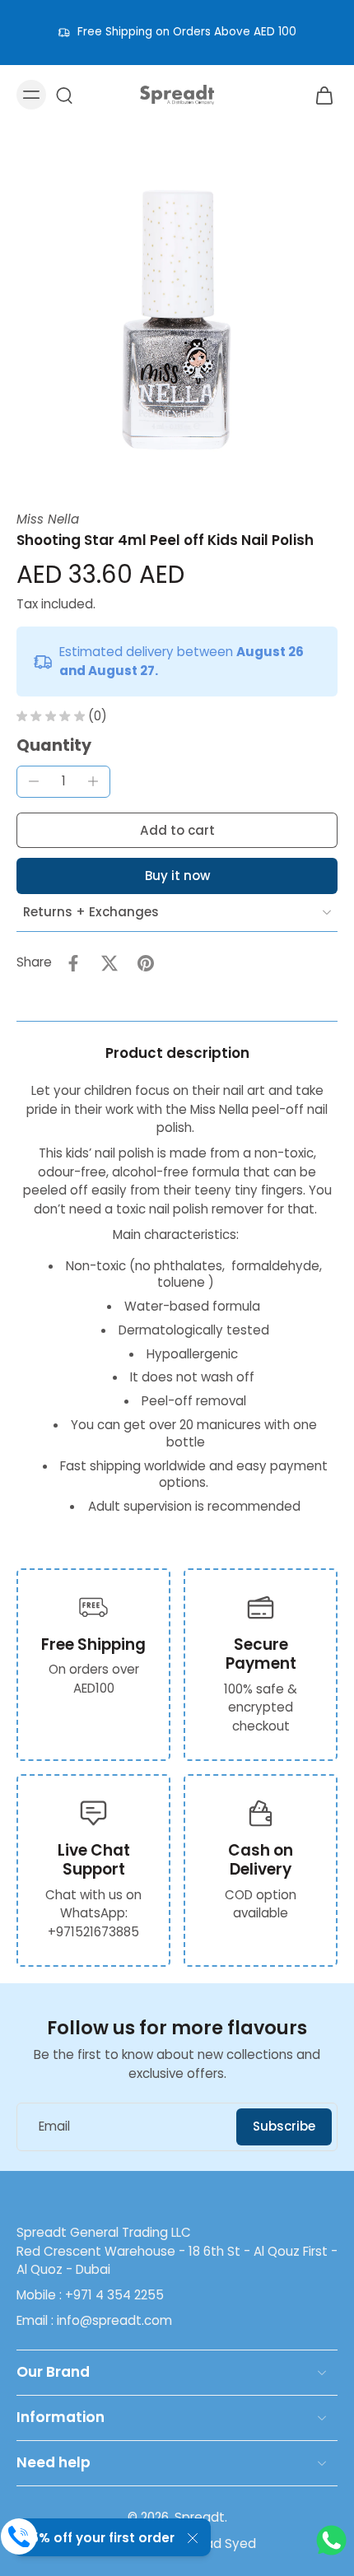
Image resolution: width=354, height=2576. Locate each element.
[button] (177, 830)
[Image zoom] (177, 318)
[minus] (34, 781)
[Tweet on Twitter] (109, 963)
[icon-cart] (319, 95)
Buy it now (177, 876)
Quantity (54, 745)
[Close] (193, 2538)
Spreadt (200, 2517)
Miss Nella (48, 519)
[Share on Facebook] (73, 963)
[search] (64, 95)
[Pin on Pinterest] (146, 963)
